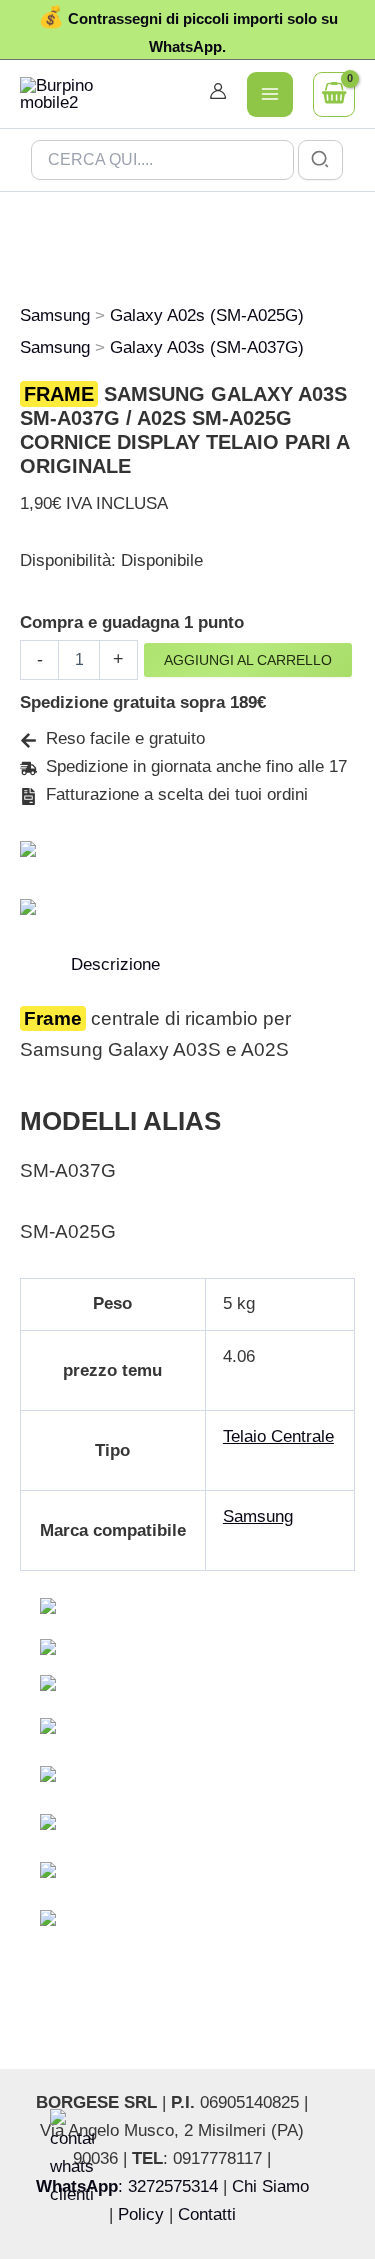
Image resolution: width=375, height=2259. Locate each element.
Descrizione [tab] (115, 964)
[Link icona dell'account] (218, 91)
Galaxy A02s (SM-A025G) (207, 315)
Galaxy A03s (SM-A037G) (207, 347)
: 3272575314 (127, 2186)
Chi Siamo (270, 2186)
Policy (141, 2214)
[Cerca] (321, 160)
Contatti (207, 2214)
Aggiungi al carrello (248, 660)
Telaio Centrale (278, 1436)
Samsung (55, 315)
